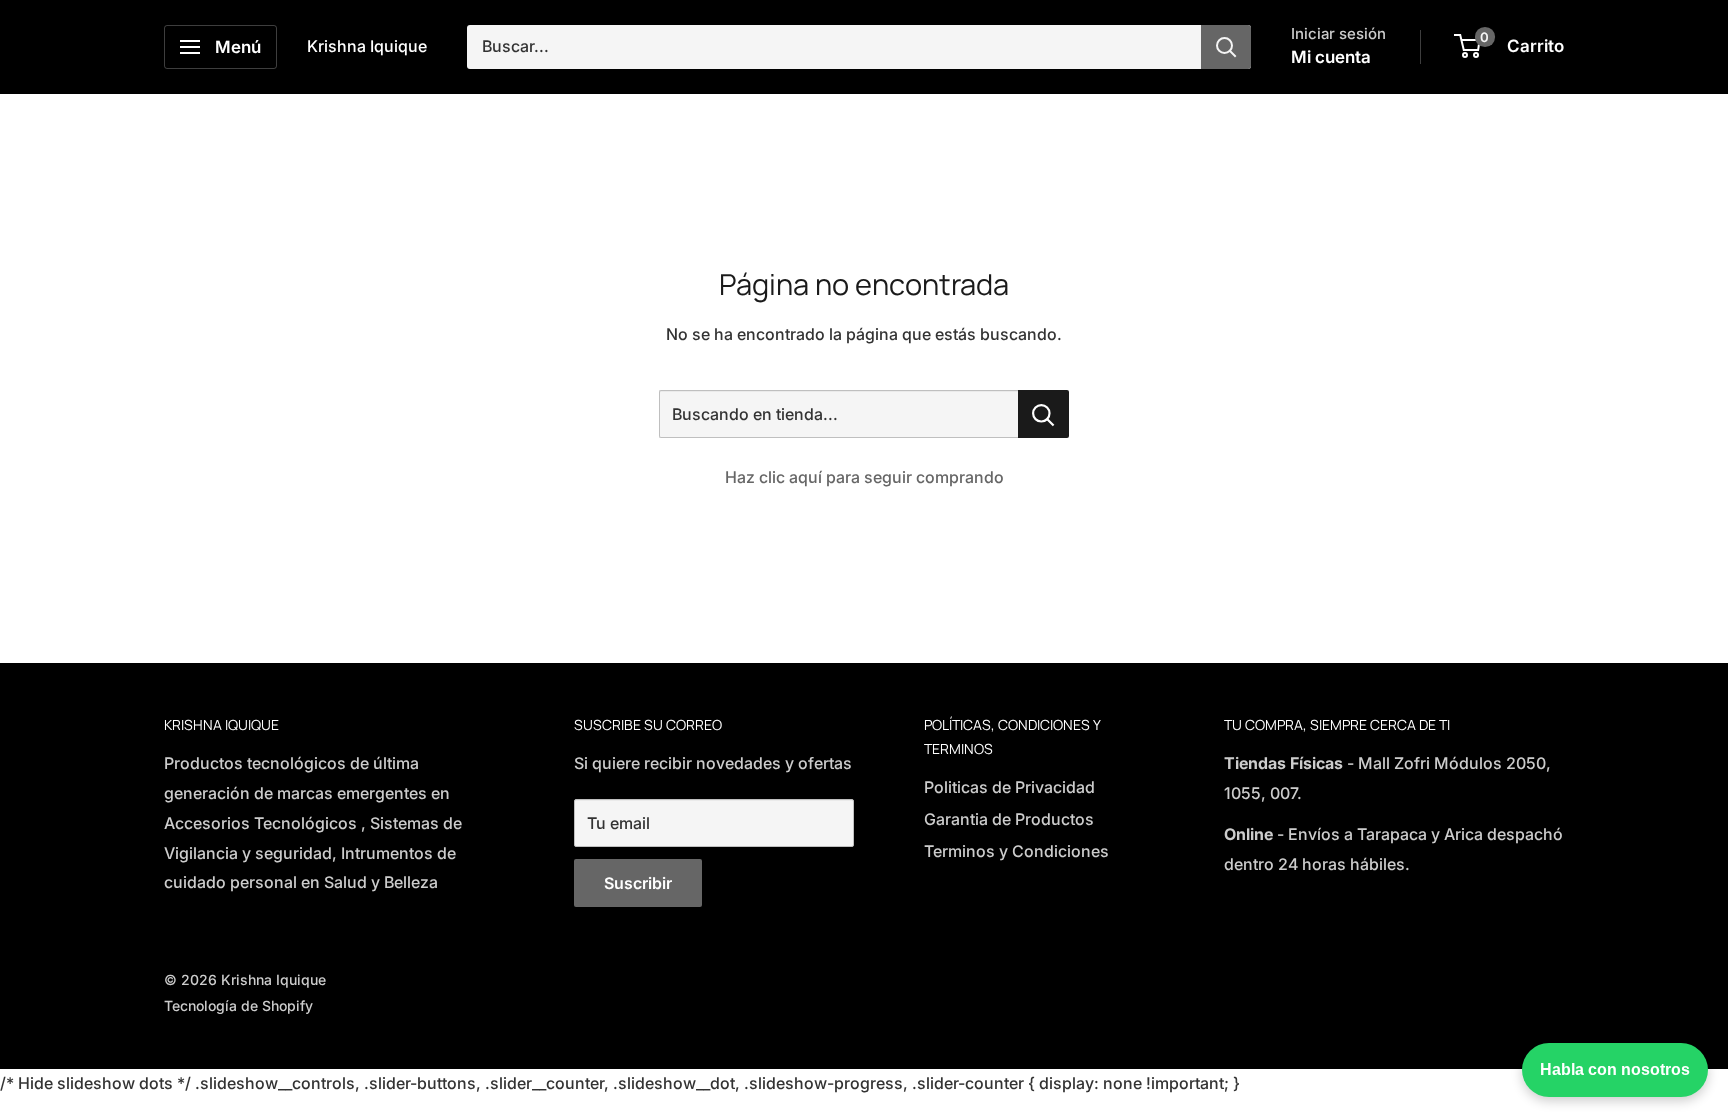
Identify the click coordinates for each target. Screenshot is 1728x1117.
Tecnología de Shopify (238, 1005)
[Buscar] (1226, 47)
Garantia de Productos (1009, 819)
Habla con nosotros (1615, 1069)
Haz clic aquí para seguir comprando (864, 477)
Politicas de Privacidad (1009, 787)
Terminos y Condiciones (1016, 851)
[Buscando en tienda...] (1043, 414)
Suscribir (638, 883)
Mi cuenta (1331, 57)
